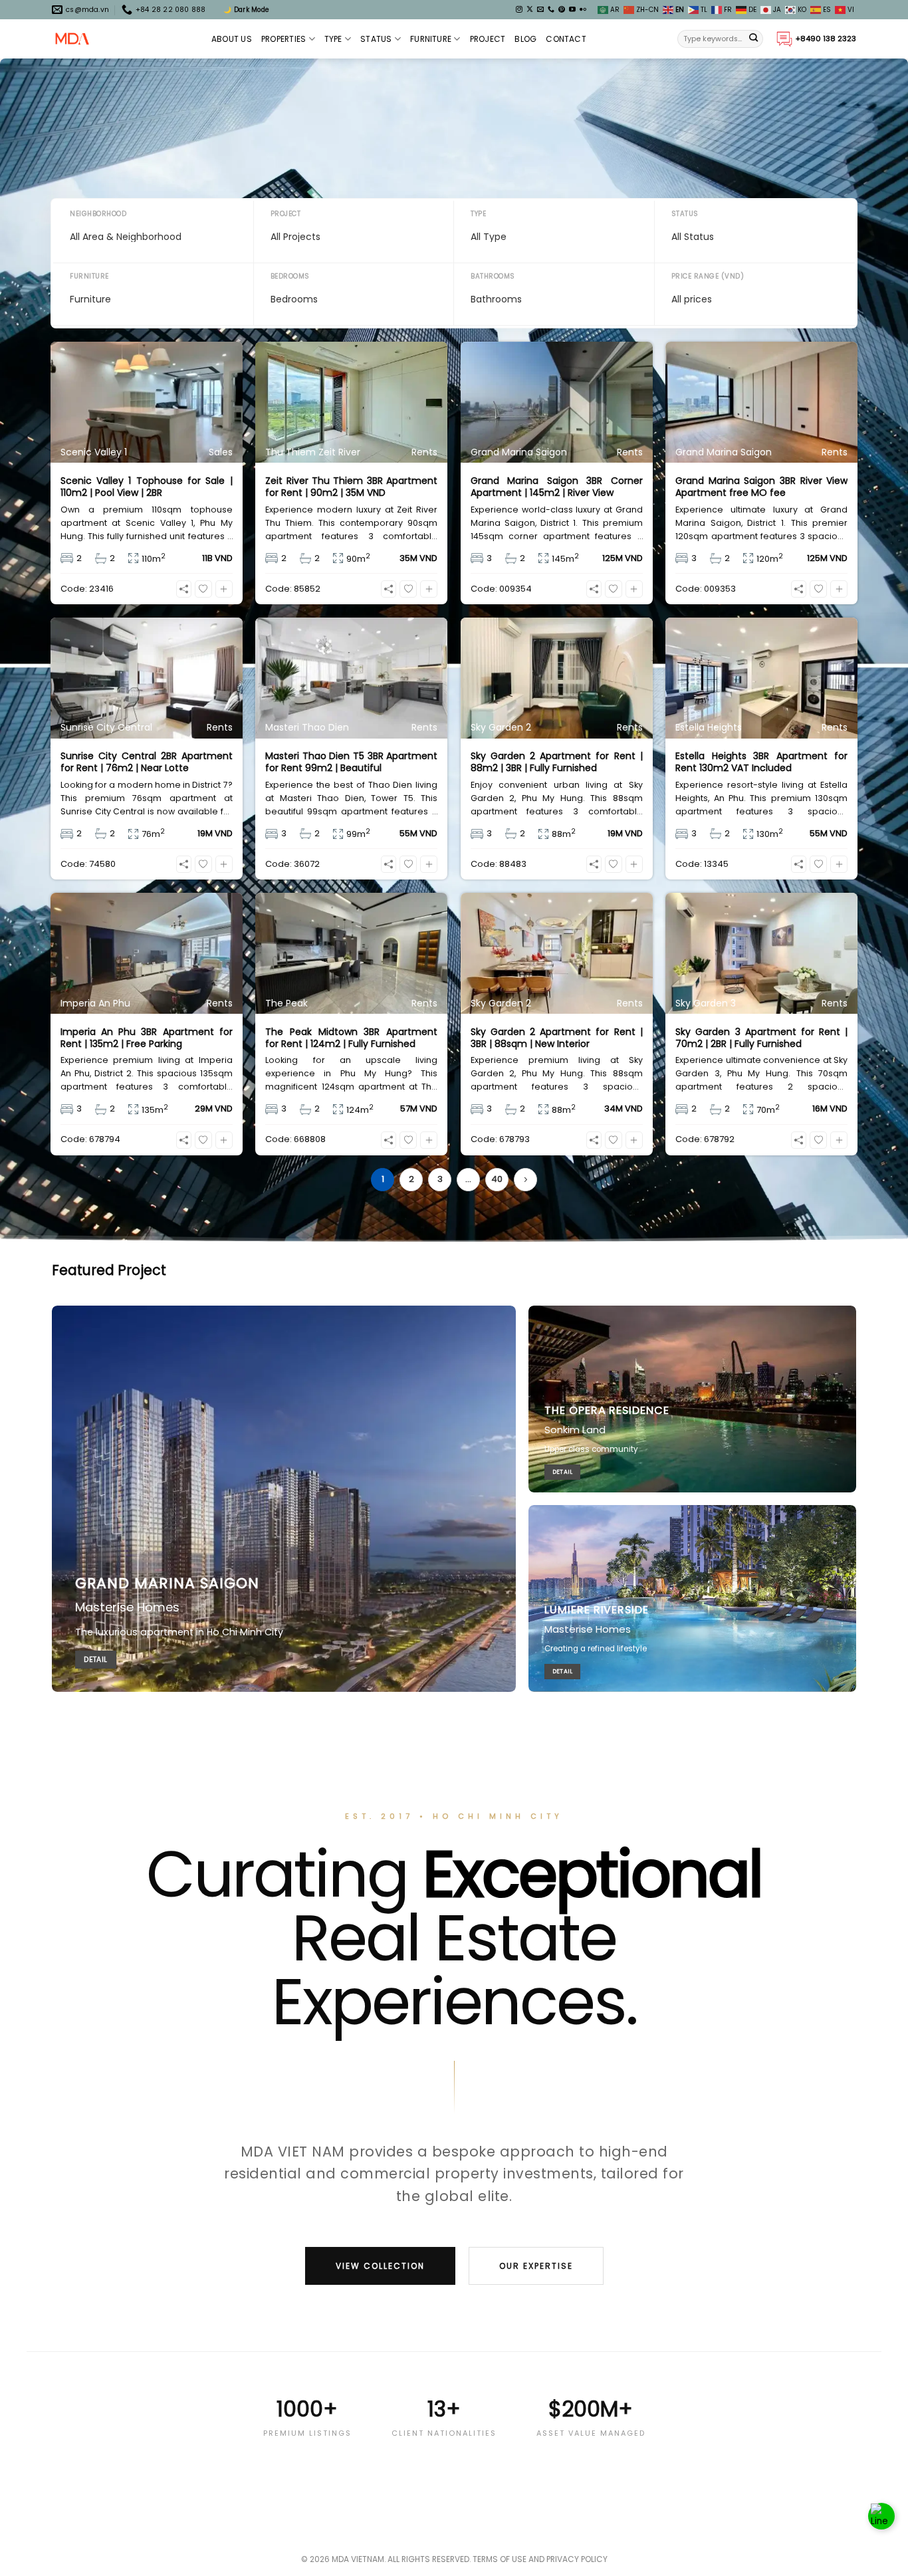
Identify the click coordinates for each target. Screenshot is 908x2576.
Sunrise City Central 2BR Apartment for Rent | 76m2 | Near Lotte (147, 762)
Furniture (431, 39)
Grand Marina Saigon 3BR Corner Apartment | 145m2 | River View (557, 487)
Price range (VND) (708, 276)
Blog (525, 39)
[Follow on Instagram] (519, 10)
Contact (566, 39)
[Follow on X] (530, 10)
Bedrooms (290, 276)
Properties (284, 39)
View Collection (380, 2266)
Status (376, 39)
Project (488, 39)
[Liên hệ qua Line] (881, 2516)
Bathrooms (493, 276)
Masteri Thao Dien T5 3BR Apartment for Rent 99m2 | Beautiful (351, 762)
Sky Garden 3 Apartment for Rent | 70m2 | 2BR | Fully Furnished (761, 1038)
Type (333, 39)
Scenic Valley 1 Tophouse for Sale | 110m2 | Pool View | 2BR (147, 487)
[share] (184, 589)
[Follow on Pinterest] (562, 10)
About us (232, 39)
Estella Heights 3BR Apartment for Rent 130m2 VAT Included (761, 762)
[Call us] (551, 10)
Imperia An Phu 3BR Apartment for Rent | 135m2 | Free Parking (147, 1038)
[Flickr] (583, 10)
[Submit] (754, 39)
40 (497, 1179)
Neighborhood (98, 214)
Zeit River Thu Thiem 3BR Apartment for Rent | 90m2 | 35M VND (351, 487)
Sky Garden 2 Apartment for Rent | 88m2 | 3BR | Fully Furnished (557, 762)
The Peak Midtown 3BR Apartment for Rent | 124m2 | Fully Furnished (351, 1038)
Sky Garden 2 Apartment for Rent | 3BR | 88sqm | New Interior (557, 1038)
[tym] (203, 589)
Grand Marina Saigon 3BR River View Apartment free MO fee (761, 487)
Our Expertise (536, 2266)
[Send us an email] (540, 10)
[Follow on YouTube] (572, 10)
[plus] (224, 589)
